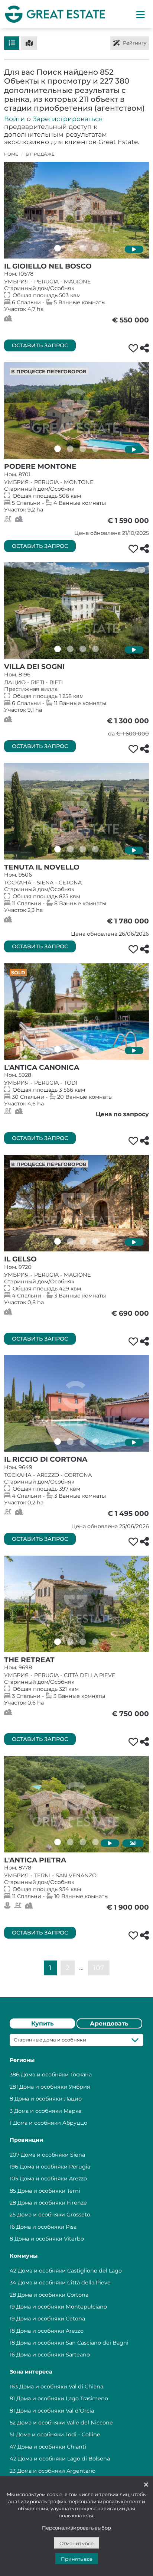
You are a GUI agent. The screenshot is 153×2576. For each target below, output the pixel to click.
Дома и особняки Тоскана (56, 2075)
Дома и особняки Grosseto (54, 2215)
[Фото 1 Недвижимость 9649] (58, 1442)
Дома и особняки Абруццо (50, 2123)
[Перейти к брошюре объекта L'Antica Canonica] (76, 1011)
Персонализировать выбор (76, 2528)
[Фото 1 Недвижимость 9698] (58, 1642)
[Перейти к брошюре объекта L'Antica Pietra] (76, 1804)
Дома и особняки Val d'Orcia (55, 2411)
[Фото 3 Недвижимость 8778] (83, 1842)
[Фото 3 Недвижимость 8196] (83, 649)
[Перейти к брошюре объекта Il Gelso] (76, 1203)
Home (11, 154)
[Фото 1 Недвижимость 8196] (58, 649)
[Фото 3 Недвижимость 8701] (83, 449)
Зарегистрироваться (68, 119)
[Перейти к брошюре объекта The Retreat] (76, 1604)
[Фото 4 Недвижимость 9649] (95, 1442)
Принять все (77, 2559)
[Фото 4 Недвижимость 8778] (95, 1842)
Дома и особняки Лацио (48, 2099)
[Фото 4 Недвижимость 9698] (95, 1642)
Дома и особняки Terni (49, 2191)
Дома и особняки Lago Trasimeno (62, 2398)
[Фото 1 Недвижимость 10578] (58, 248)
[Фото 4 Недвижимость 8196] (95, 649)
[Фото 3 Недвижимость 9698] (83, 1642)
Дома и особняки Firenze (52, 2203)
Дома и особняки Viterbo (49, 2239)
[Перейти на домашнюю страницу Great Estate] (55, 14)
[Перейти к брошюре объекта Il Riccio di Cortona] (76, 1403)
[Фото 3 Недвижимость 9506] (83, 849)
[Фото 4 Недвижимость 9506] (95, 849)
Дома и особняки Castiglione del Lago (70, 2271)
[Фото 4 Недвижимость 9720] (95, 1241)
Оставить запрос (40, 345)
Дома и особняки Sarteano (53, 2355)
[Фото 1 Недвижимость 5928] (58, 1049)
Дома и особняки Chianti (52, 2447)
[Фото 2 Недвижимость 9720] (70, 1241)
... (81, 1967)
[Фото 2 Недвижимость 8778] (70, 1842)
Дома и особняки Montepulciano (62, 2307)
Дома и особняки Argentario (56, 2471)
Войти (14, 119)
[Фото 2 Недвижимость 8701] (70, 449)
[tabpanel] (76, 2257)
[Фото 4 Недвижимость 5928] (95, 1049)
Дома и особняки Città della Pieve (64, 2283)
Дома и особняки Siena (53, 2155)
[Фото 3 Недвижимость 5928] (83, 1049)
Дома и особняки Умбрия (55, 2087)
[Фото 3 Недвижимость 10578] (83, 248)
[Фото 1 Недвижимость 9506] (58, 849)
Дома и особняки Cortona (53, 2295)
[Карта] (29, 43)
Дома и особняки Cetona (51, 2319)
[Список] (12, 43)
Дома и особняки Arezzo (53, 2179)
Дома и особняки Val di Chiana (61, 2387)
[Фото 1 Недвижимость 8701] (58, 449)
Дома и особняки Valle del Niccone (65, 2423)
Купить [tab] (43, 2023)
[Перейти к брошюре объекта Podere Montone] (76, 410)
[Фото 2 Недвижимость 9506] (70, 849)
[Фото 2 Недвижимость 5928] (70, 1049)
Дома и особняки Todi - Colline (58, 2434)
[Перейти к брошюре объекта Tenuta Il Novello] (76, 811)
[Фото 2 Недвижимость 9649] (70, 1442)
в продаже (40, 154)
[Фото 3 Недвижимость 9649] (83, 1442)
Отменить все (76, 2543)
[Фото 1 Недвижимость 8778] (58, 1842)
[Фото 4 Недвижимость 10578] (95, 248)
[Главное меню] (141, 14)
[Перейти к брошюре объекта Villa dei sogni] (76, 611)
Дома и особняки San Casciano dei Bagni (72, 2343)
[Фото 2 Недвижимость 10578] (70, 248)
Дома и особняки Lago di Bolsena (64, 2459)
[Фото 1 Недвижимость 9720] (58, 1241)
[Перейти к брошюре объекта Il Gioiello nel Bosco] (76, 210)
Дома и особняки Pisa (46, 2227)
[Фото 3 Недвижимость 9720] (83, 1241)
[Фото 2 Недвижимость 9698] (70, 1642)
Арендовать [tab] (109, 2023)
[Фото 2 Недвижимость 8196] (70, 649)
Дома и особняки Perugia (55, 2167)
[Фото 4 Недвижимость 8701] (95, 449)
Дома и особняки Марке (48, 2111)
